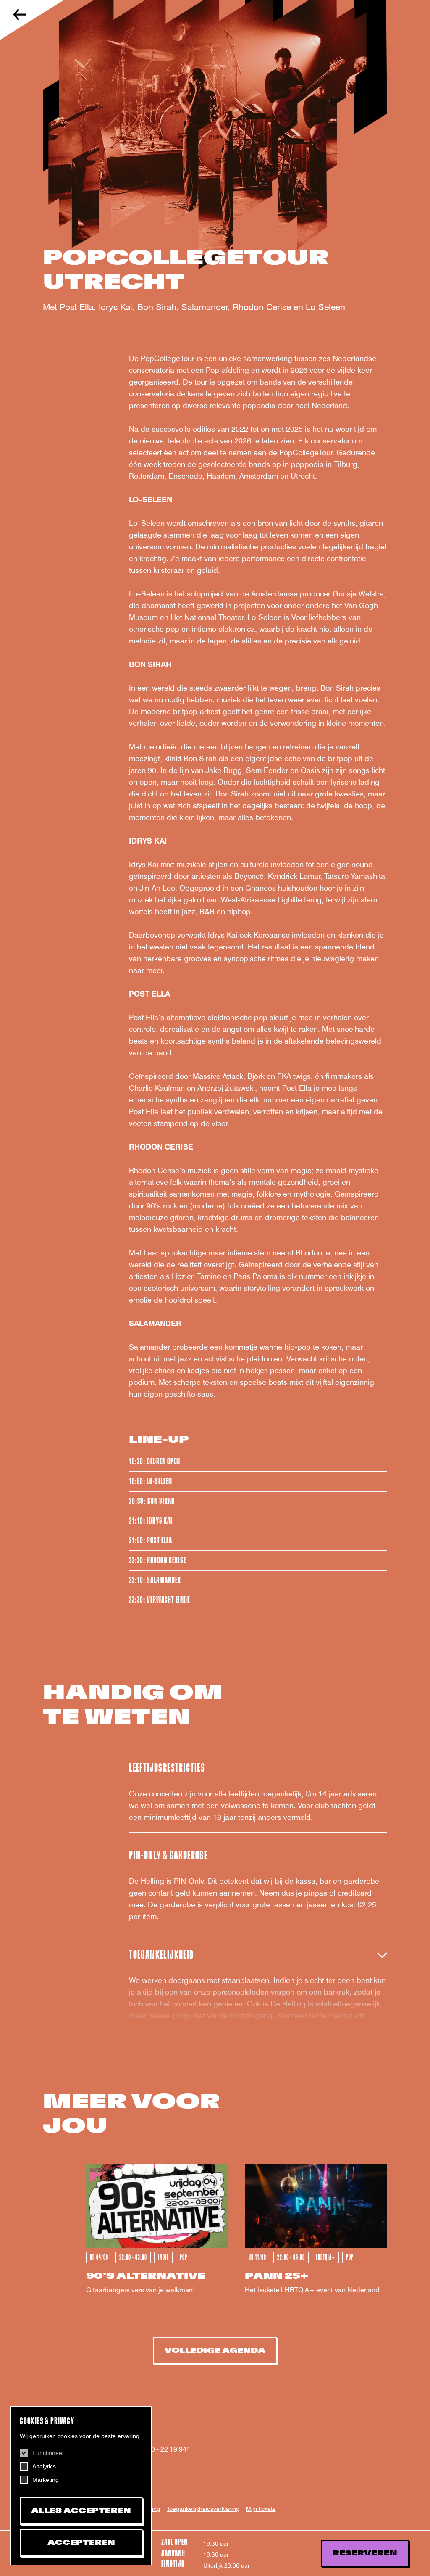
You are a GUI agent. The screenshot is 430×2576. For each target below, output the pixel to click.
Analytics (44, 2466)
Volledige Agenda (215, 2351)
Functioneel (48, 2453)
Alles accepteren (81, 2511)
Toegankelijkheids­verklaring (203, 2509)
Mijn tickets (261, 2509)
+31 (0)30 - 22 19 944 (157, 2449)
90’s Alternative (146, 2276)
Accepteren (81, 2543)
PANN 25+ (277, 2276)
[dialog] (81, 2486)
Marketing (46, 2480)
